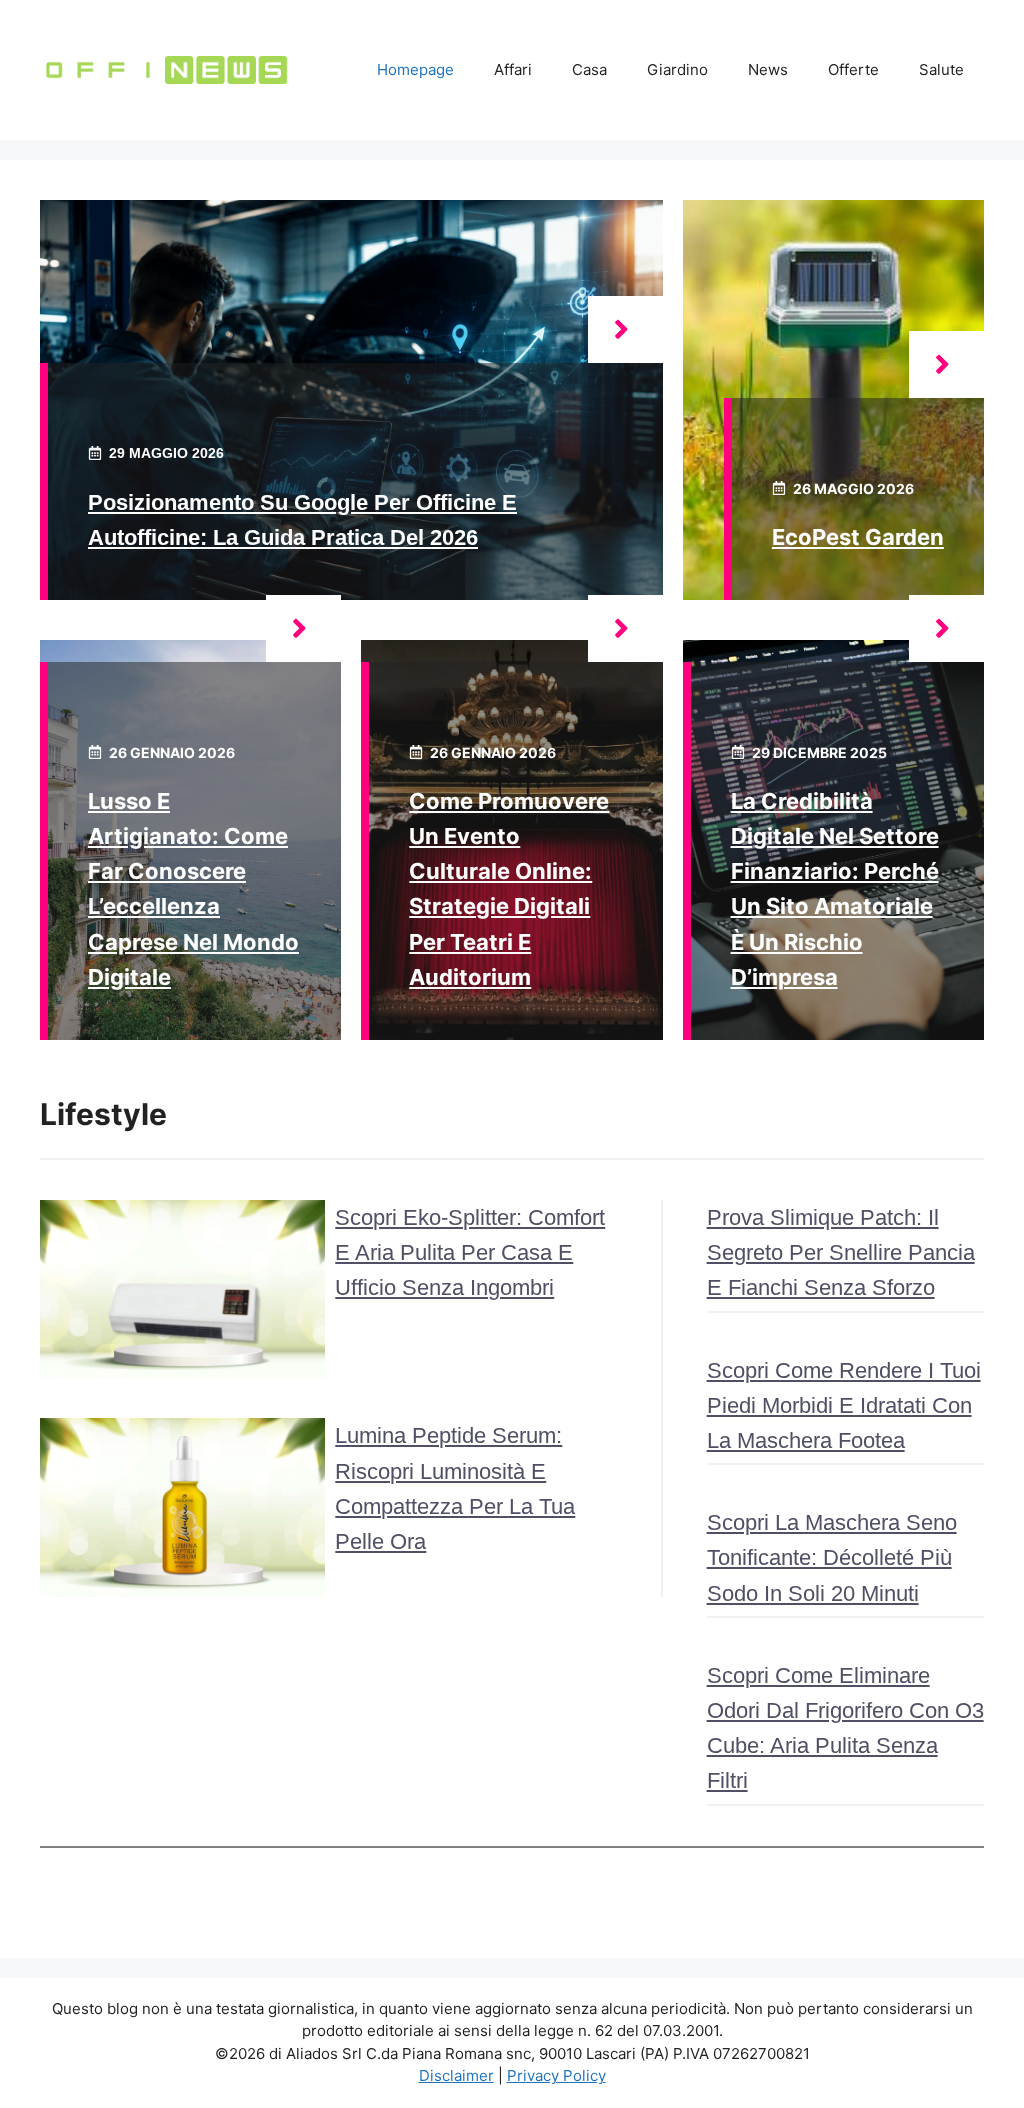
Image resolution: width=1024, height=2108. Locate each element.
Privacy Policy (556, 2075)
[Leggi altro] (625, 329)
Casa (589, 69)
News (768, 69)
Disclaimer (456, 2075)
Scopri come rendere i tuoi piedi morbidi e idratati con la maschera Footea (844, 1405)
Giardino (677, 69)
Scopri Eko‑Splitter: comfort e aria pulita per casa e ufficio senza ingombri (470, 1252)
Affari (513, 69)
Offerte (853, 69)
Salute (941, 69)
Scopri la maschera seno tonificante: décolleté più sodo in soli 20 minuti (832, 1557)
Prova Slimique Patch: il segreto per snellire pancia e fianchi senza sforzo (841, 1252)
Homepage (415, 69)
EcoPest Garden (858, 537)
